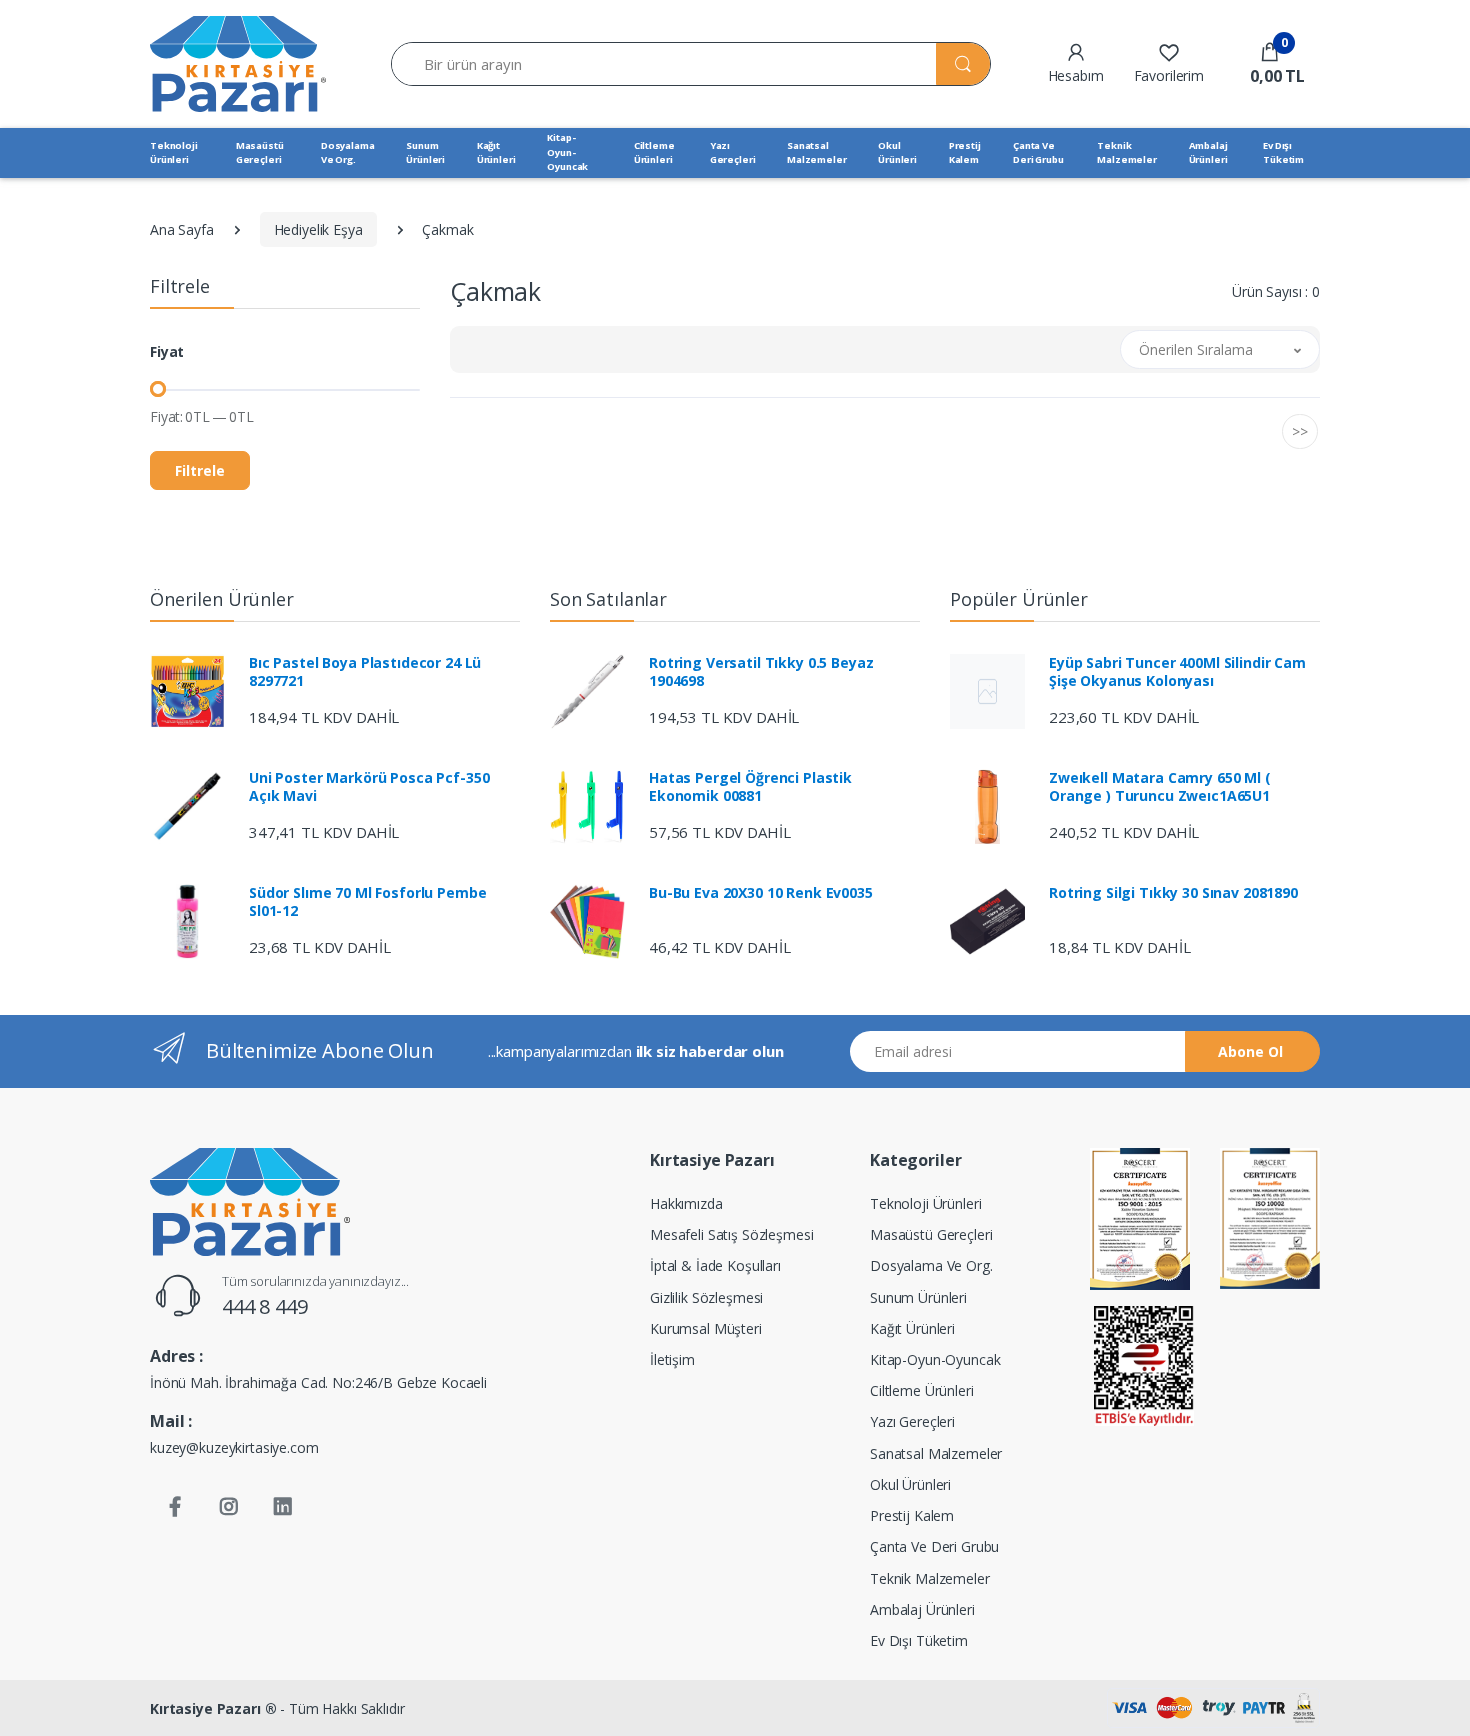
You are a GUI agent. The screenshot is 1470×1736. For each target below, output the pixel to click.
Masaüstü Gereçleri (260, 152)
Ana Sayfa (182, 229)
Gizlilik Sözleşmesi (706, 1297)
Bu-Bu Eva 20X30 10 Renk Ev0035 (761, 893)
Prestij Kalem (965, 152)
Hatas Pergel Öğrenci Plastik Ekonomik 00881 (750, 787)
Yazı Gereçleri (733, 152)
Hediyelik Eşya (318, 229)
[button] (1269, 64)
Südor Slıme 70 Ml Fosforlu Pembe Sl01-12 (367, 902)
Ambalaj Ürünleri (1208, 152)
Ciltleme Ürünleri (654, 152)
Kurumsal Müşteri (706, 1328)
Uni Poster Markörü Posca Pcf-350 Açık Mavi (369, 787)
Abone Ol (1250, 1051)
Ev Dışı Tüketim (1283, 152)
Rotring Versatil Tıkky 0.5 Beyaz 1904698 (761, 672)
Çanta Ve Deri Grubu (1038, 152)
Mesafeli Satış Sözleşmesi (731, 1234)
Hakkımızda (686, 1203)
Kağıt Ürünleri (496, 152)
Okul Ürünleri (897, 152)
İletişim (672, 1359)
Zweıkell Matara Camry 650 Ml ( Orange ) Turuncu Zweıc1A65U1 (1160, 787)
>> (1300, 431)
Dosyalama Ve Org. (348, 152)
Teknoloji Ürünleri (174, 152)
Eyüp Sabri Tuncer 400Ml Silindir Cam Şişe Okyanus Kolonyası (1177, 672)
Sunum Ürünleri (425, 152)
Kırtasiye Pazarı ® (213, 1708)
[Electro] (238, 63)
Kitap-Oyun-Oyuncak (567, 152)
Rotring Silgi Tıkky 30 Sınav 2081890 (1173, 893)
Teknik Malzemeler (1127, 152)
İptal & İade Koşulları (715, 1265)
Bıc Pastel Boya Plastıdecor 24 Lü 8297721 (365, 672)
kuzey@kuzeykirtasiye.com (234, 1447)
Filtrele (200, 470)
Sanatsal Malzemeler (817, 152)
